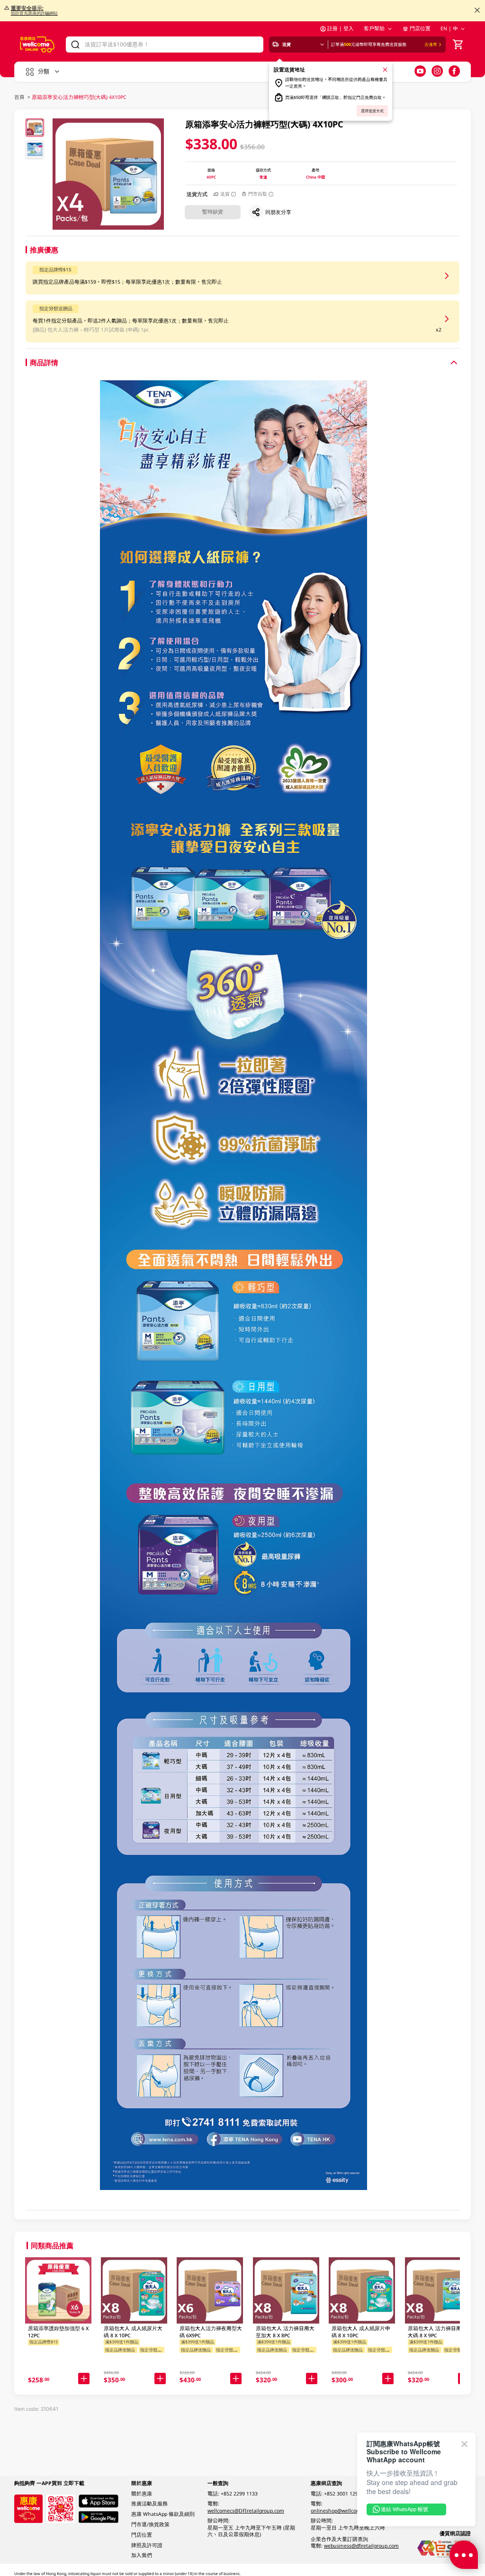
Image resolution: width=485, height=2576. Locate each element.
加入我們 (142, 2555)
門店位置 (420, 28)
